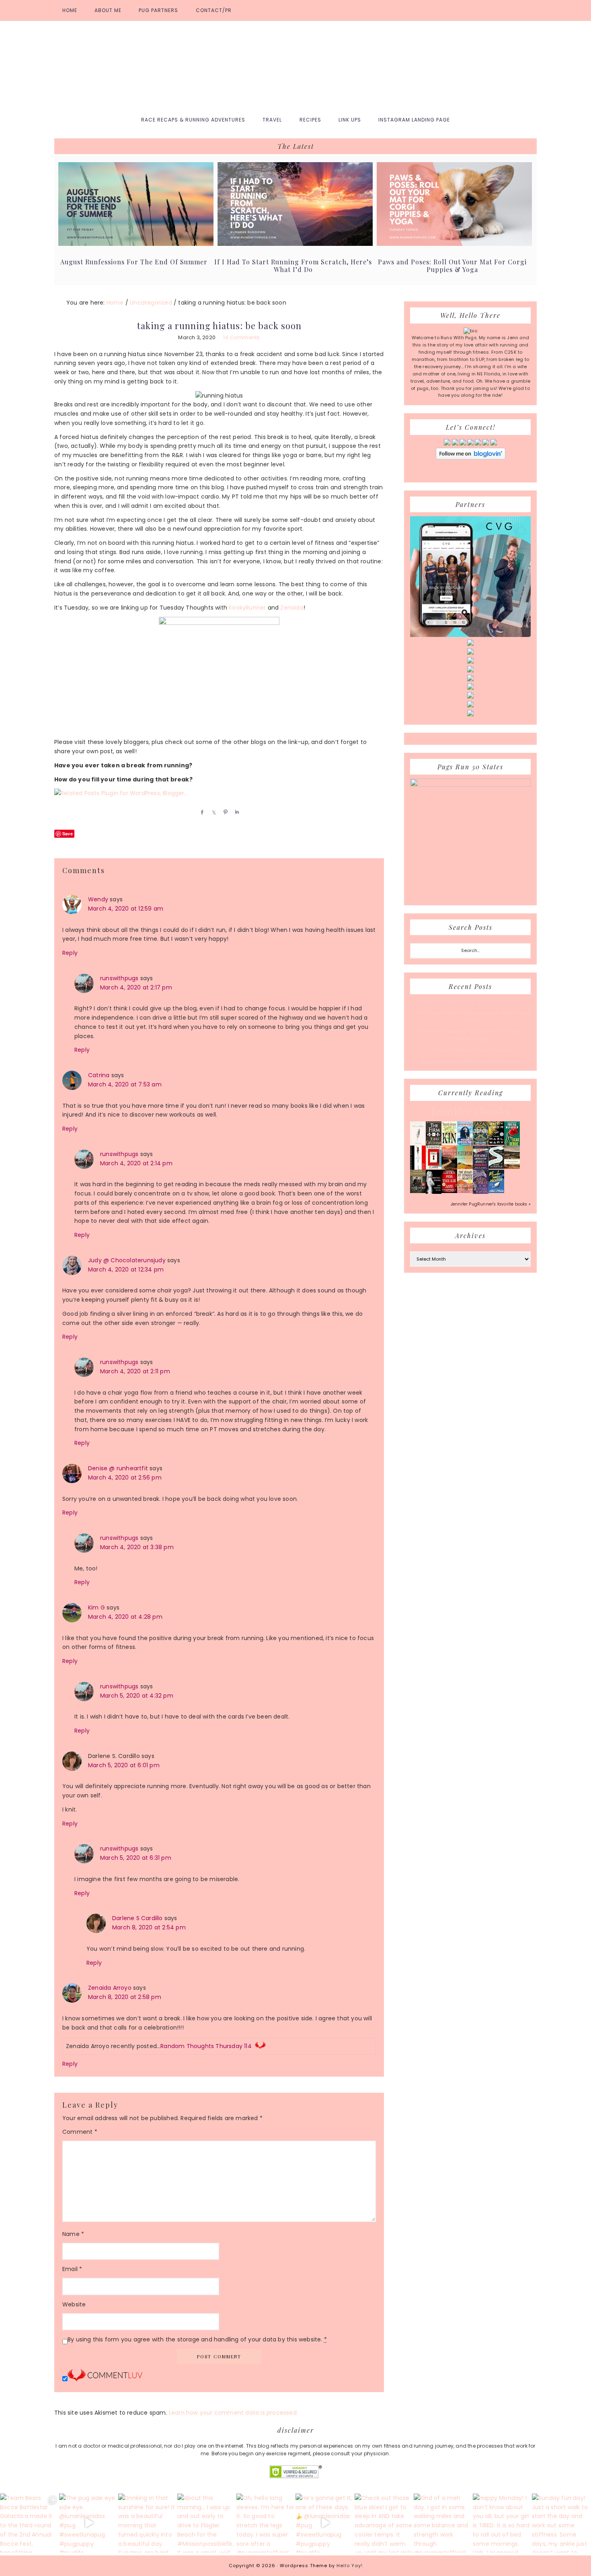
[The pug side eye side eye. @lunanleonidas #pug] (89, 2523)
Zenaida (292, 608)
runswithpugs (119, 978)
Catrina (99, 1075)
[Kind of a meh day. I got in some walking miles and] (443, 2523)
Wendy (98, 899)
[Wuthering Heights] (512, 1167)
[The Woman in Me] (434, 1193)
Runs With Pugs (295, 65)
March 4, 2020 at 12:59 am (126, 909)
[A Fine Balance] (418, 1168)
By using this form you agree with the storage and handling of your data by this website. (197, 2339)
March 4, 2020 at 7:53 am (125, 1084)
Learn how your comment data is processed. (233, 2413)
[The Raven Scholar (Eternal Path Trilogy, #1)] (481, 1192)
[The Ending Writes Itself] (434, 1167)
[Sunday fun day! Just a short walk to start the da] (561, 2523)
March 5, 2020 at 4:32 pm (137, 1696)
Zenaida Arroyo (110, 1988)
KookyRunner (247, 608)
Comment (80, 2132)
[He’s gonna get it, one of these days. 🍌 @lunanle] (325, 2523)
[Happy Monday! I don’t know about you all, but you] (502, 2523)
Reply (70, 953)
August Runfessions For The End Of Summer (134, 262)
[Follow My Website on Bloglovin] (471, 458)
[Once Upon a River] (496, 1167)
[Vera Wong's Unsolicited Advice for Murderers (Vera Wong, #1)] (481, 1168)
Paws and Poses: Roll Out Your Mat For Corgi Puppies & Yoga (452, 266)
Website (74, 2304)
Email (72, 2269)
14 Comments (241, 337)
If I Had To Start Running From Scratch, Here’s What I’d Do (293, 266)
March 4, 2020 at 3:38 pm (137, 1547)
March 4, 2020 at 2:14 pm (136, 1163)
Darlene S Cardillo (137, 1918)
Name (73, 2234)
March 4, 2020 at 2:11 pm (135, 1371)
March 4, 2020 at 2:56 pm (125, 1478)
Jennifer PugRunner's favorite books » (491, 1204)
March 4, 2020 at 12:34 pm (126, 1269)
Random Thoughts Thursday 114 (206, 2046)
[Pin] (224, 812)
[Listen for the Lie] (449, 1191)
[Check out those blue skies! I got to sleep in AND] (384, 2523)
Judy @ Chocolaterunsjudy (127, 1260)
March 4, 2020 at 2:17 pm (136, 987)
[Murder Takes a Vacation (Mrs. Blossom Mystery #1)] (496, 1191)
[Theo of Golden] (418, 1144)
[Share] (201, 812)
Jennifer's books (470, 1111)
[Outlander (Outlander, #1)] (418, 1191)
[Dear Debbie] (512, 1145)
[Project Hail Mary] (496, 1143)
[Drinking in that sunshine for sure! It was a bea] (148, 2523)
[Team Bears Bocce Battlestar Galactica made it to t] (30, 2523)
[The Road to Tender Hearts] (465, 1191)
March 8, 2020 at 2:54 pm (149, 1927)
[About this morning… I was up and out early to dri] (207, 2523)
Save (68, 834)
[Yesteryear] (465, 1167)
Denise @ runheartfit (118, 1468)
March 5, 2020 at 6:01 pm (124, 1765)
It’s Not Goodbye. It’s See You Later (470, 1050)
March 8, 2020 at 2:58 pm (125, 1997)
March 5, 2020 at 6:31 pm (136, 1858)
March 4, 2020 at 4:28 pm (125, 1617)
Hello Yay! (350, 2566)
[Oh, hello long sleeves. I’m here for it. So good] (266, 2523)
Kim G (96, 1607)
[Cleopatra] (481, 1143)
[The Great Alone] (449, 1168)
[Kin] (449, 1143)
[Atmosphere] (465, 1144)
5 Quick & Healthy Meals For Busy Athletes (470, 1061)
